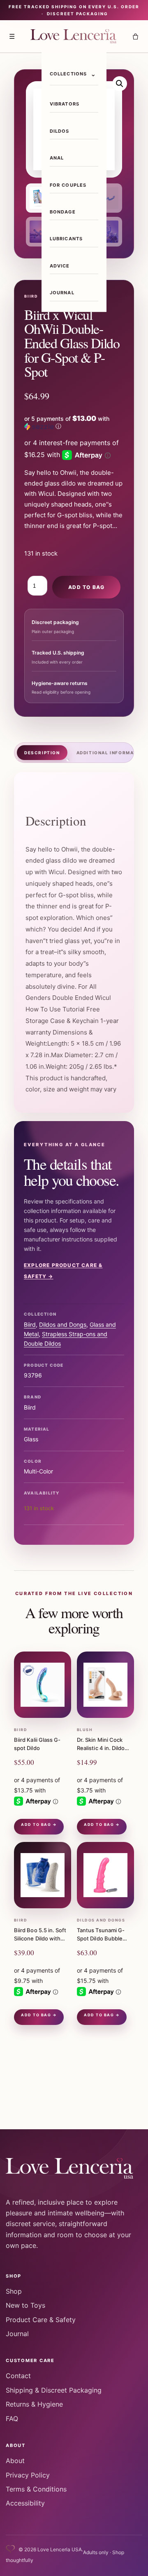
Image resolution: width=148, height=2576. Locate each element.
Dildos (60, 131)
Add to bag (86, 587)
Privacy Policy (28, 2475)
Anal (57, 158)
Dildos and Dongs (63, 1324)
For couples (68, 185)
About (15, 2461)
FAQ (12, 2419)
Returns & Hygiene (34, 2404)
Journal (62, 293)
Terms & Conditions (36, 2489)
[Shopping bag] (135, 36)
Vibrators (65, 104)
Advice (60, 266)
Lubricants (66, 239)
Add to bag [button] (36, 1824)
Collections (68, 74)
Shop (14, 2291)
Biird (30, 1324)
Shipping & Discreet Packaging (54, 2390)
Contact (18, 2376)
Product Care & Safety (41, 2320)
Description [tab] (42, 753)
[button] (120, 84)
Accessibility (25, 2503)
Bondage (63, 212)
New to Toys (25, 2305)
